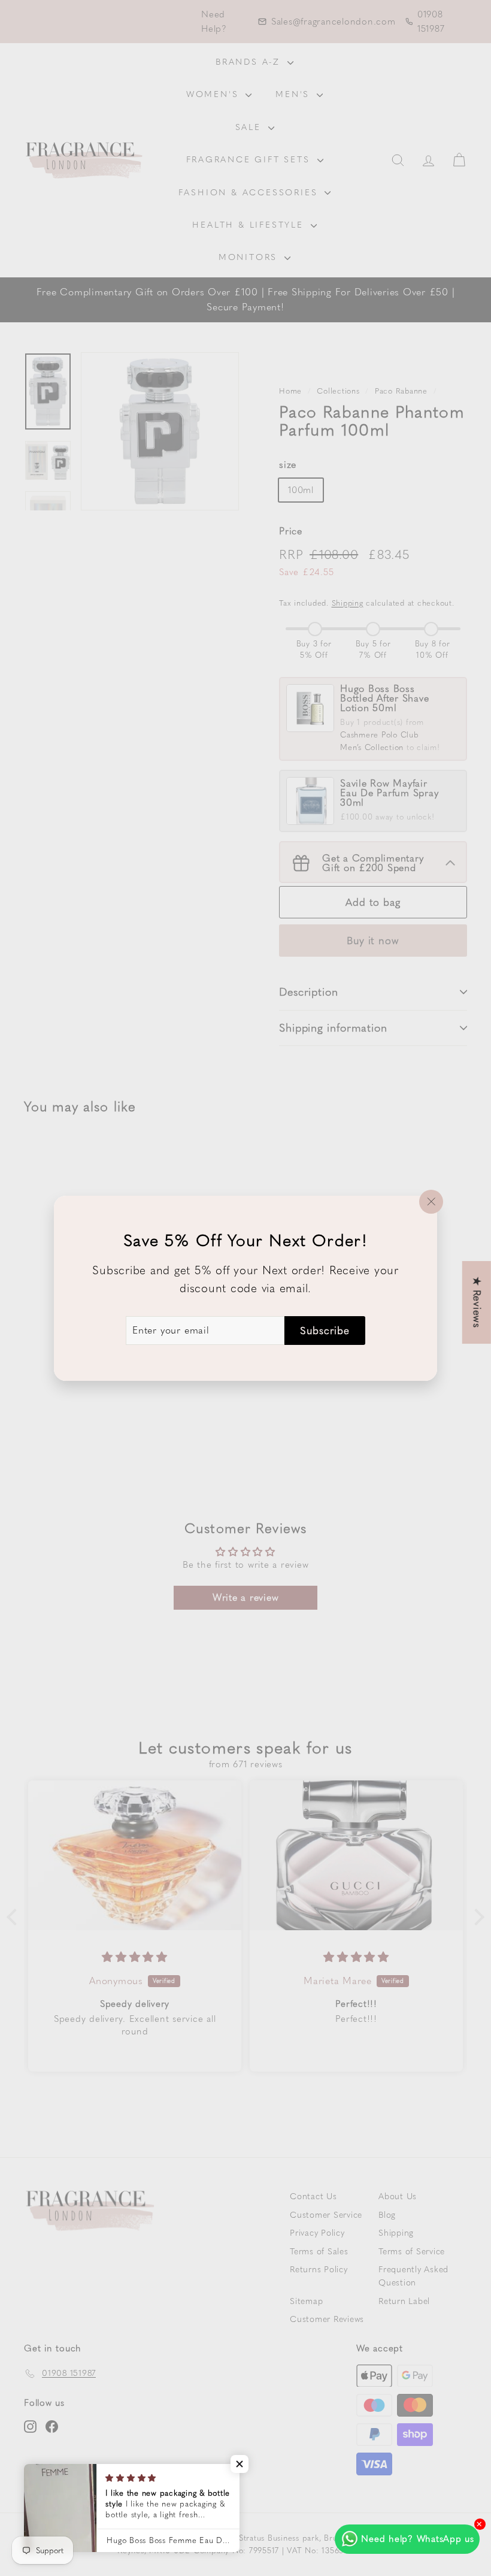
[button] (240, 2464)
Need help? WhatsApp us (418, 2539)
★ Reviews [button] (477, 1302)
